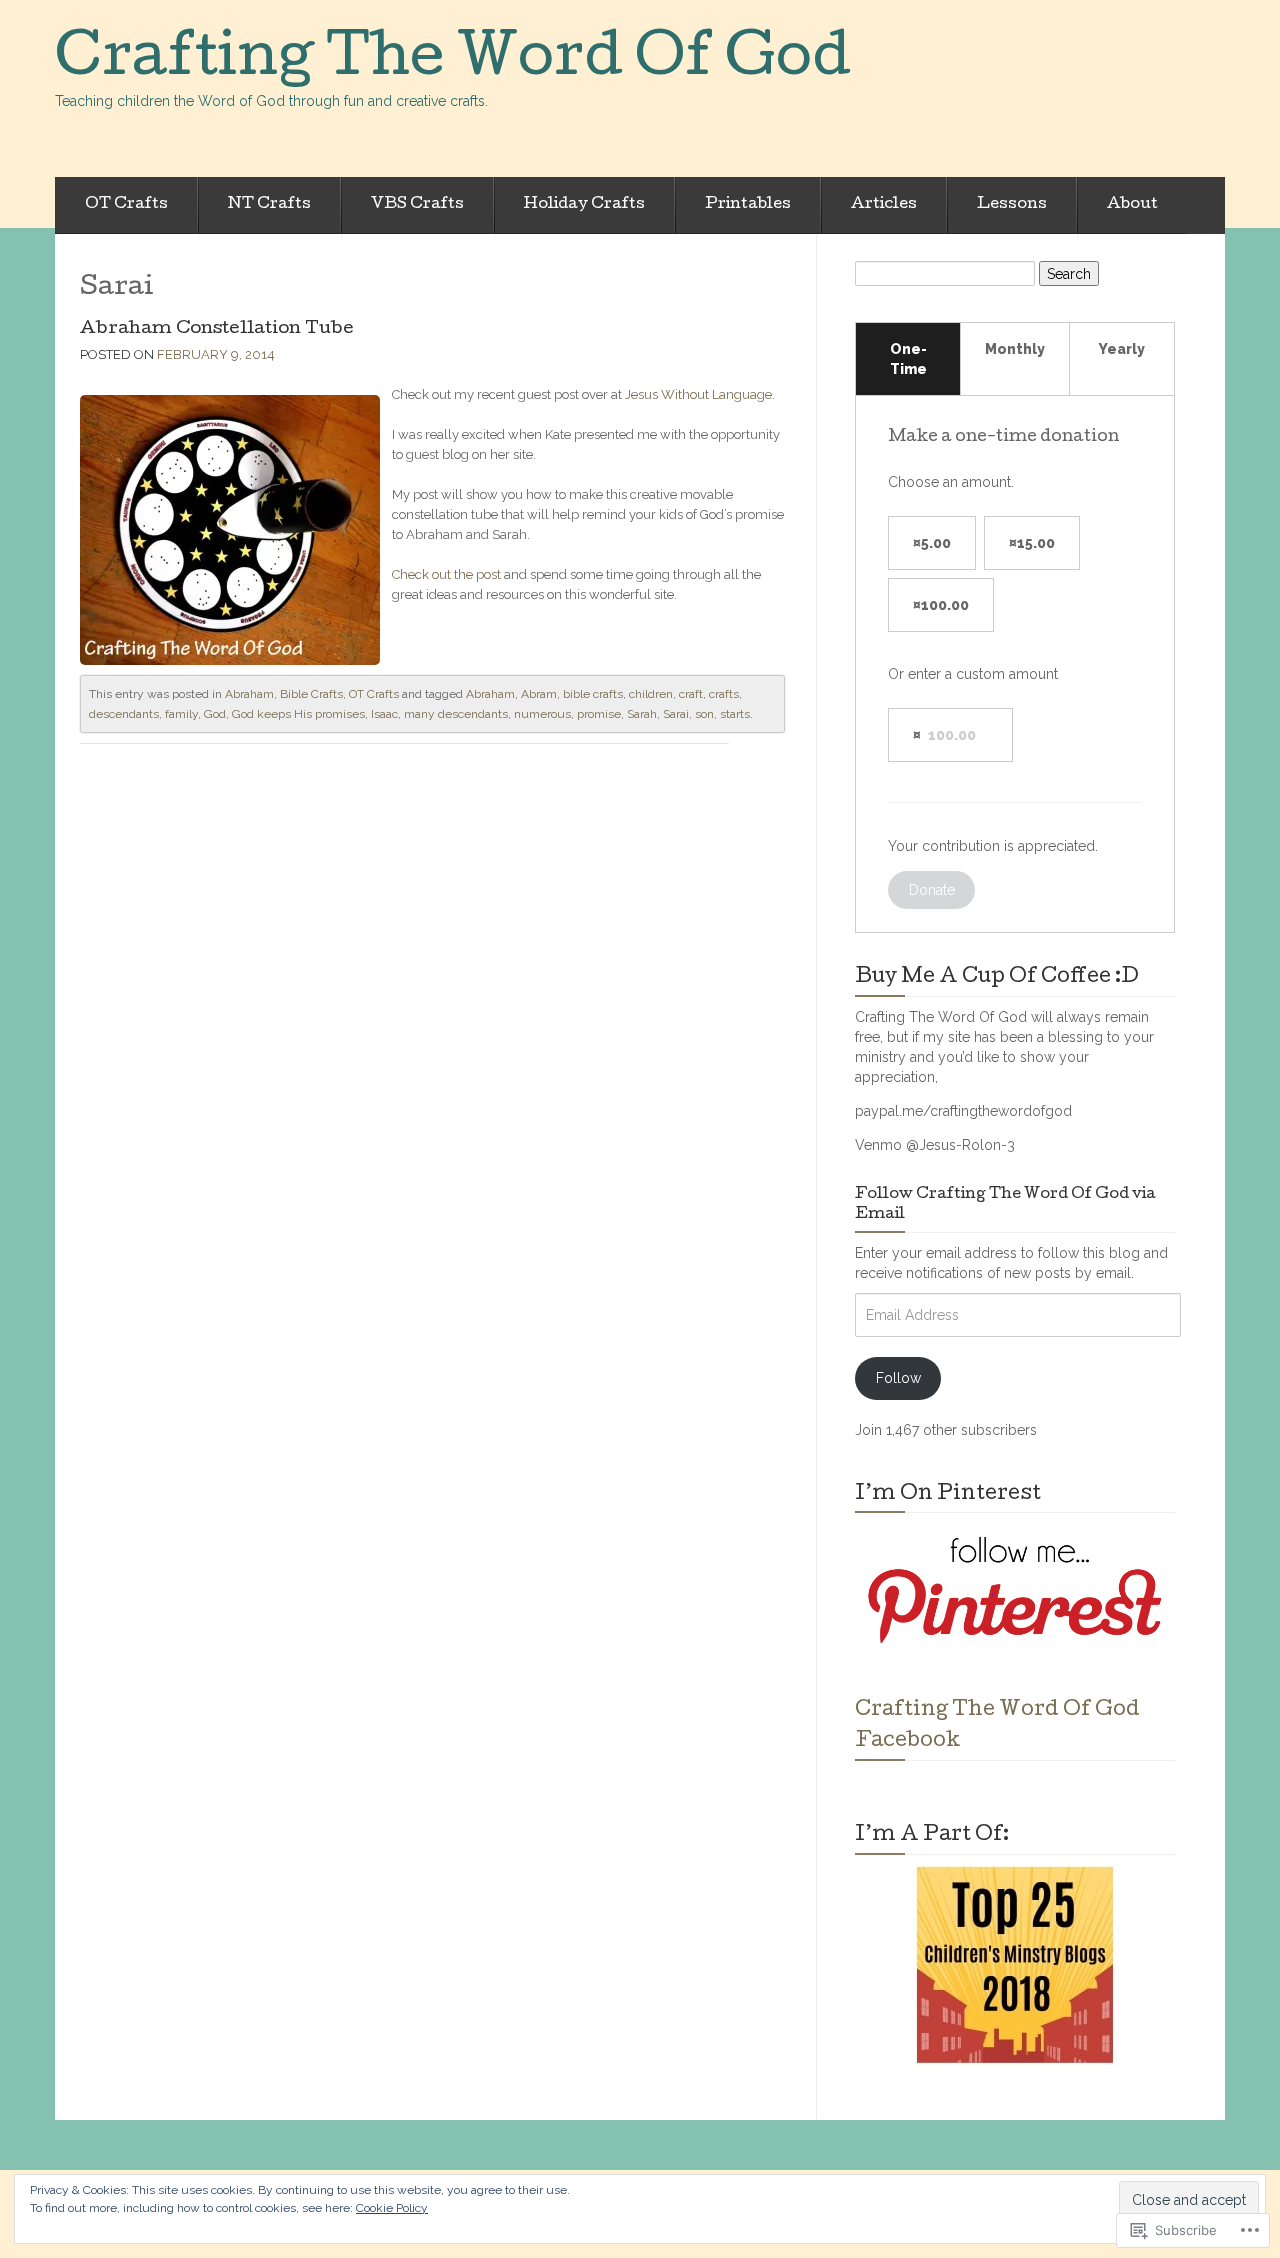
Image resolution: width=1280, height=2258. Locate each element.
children (651, 694)
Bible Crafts (311, 694)
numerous (542, 714)
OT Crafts (126, 205)
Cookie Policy (392, 2208)
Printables (748, 205)
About (1132, 205)
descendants (124, 714)
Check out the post (446, 574)
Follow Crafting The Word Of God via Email (1005, 1205)
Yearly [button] (1122, 349)
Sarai (676, 714)
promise (599, 714)
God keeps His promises (298, 714)
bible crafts (593, 694)
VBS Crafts (417, 205)
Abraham (249, 694)
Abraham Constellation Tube (217, 329)
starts (735, 714)
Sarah (642, 714)
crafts (724, 694)
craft (691, 694)
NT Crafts (269, 205)
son (704, 714)
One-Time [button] (908, 359)
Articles (884, 205)
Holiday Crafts (584, 205)
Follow (898, 1378)
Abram (539, 694)
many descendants (456, 714)
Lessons (1012, 205)
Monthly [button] (1015, 349)
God (215, 714)
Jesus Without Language (698, 394)
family (181, 714)
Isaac (384, 714)
